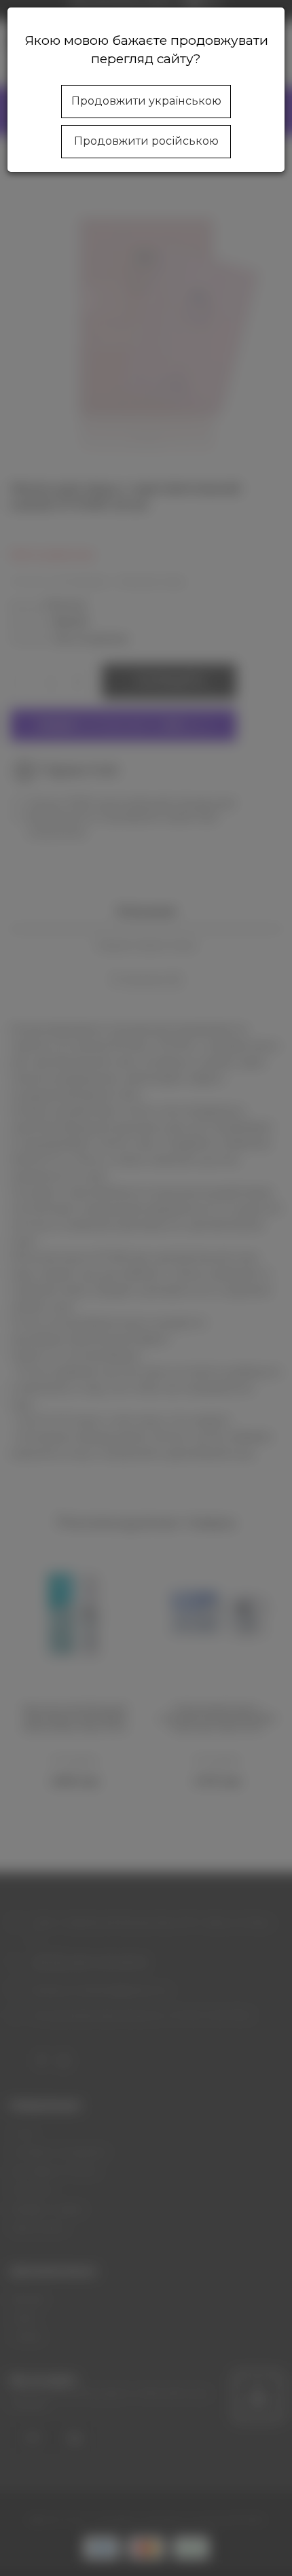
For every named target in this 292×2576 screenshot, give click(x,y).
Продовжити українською (146, 101)
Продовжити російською (146, 141)
